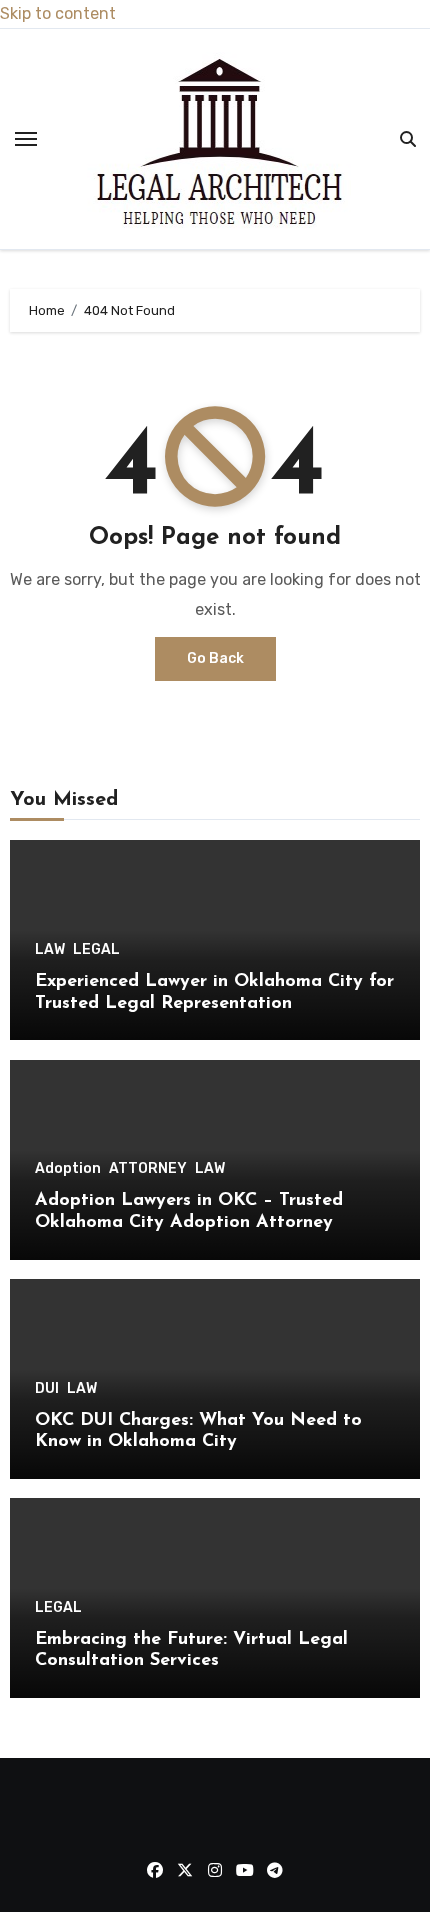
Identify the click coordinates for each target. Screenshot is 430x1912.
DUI (47, 1389)
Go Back (215, 658)
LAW (50, 950)
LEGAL (96, 950)
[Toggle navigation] (26, 139)
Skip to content (58, 13)
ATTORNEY (148, 1169)
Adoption (68, 1169)
